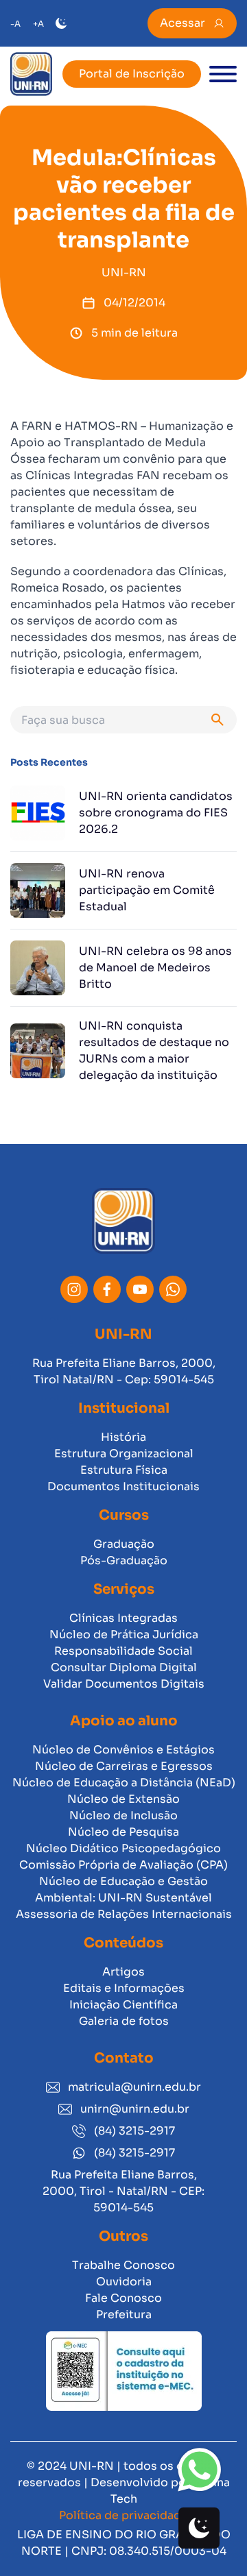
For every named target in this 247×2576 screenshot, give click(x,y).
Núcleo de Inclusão (123, 1815)
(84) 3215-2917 (134, 2131)
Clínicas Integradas (123, 1618)
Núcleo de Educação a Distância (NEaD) (124, 1783)
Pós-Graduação (124, 1560)
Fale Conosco (123, 2298)
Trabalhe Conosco (123, 2265)
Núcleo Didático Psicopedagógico (123, 1848)
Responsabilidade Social (123, 1651)
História (123, 1437)
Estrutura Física (124, 1470)
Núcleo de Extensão (123, 1799)
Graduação (124, 1544)
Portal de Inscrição (132, 74)
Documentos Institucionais (123, 1486)
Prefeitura (124, 2314)
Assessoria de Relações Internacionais (124, 1914)
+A (38, 24)
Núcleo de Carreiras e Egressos (124, 1766)
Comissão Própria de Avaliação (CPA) (123, 1865)
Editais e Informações (124, 1988)
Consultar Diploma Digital (124, 1667)
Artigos (123, 1972)
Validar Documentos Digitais (124, 1684)
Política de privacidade (123, 2515)
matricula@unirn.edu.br (134, 2087)
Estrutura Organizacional (124, 1454)
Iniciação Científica (123, 2005)
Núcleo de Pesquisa (123, 1832)
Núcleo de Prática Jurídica (124, 1635)
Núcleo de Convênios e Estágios (123, 1750)
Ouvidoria (124, 2282)
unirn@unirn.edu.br (135, 2109)
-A (15, 24)
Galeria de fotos (124, 2021)
